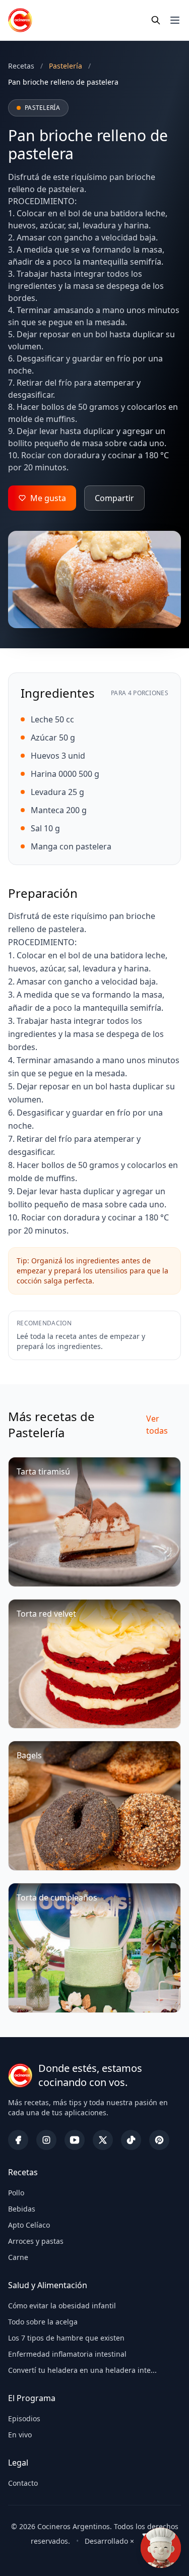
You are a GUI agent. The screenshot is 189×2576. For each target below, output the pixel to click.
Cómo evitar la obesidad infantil (62, 2306)
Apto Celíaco (29, 2225)
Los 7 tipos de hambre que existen (66, 2338)
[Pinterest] (159, 2140)
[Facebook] (18, 2140)
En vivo (20, 2435)
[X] (103, 2140)
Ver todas (157, 1425)
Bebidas (22, 2209)
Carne (18, 2257)
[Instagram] (46, 2140)
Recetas (21, 66)
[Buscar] (156, 20)
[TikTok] (131, 2140)
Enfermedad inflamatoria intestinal (67, 2354)
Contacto (23, 2483)
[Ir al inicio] (20, 20)
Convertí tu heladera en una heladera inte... (82, 2370)
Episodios (24, 2418)
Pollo (16, 2193)
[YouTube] (75, 2140)
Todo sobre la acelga (43, 2322)
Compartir (114, 498)
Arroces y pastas (36, 2241)
